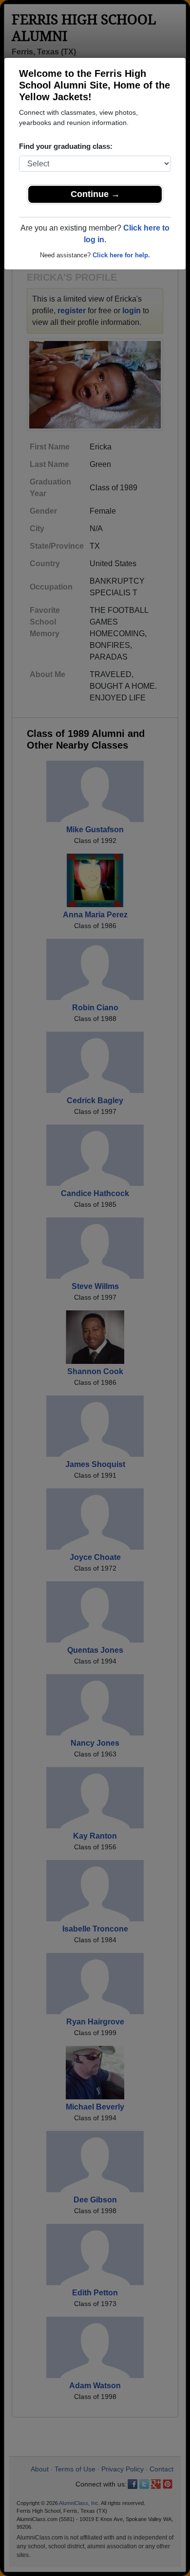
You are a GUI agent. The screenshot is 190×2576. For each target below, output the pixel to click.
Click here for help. (121, 255)
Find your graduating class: (66, 146)
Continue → (95, 194)
